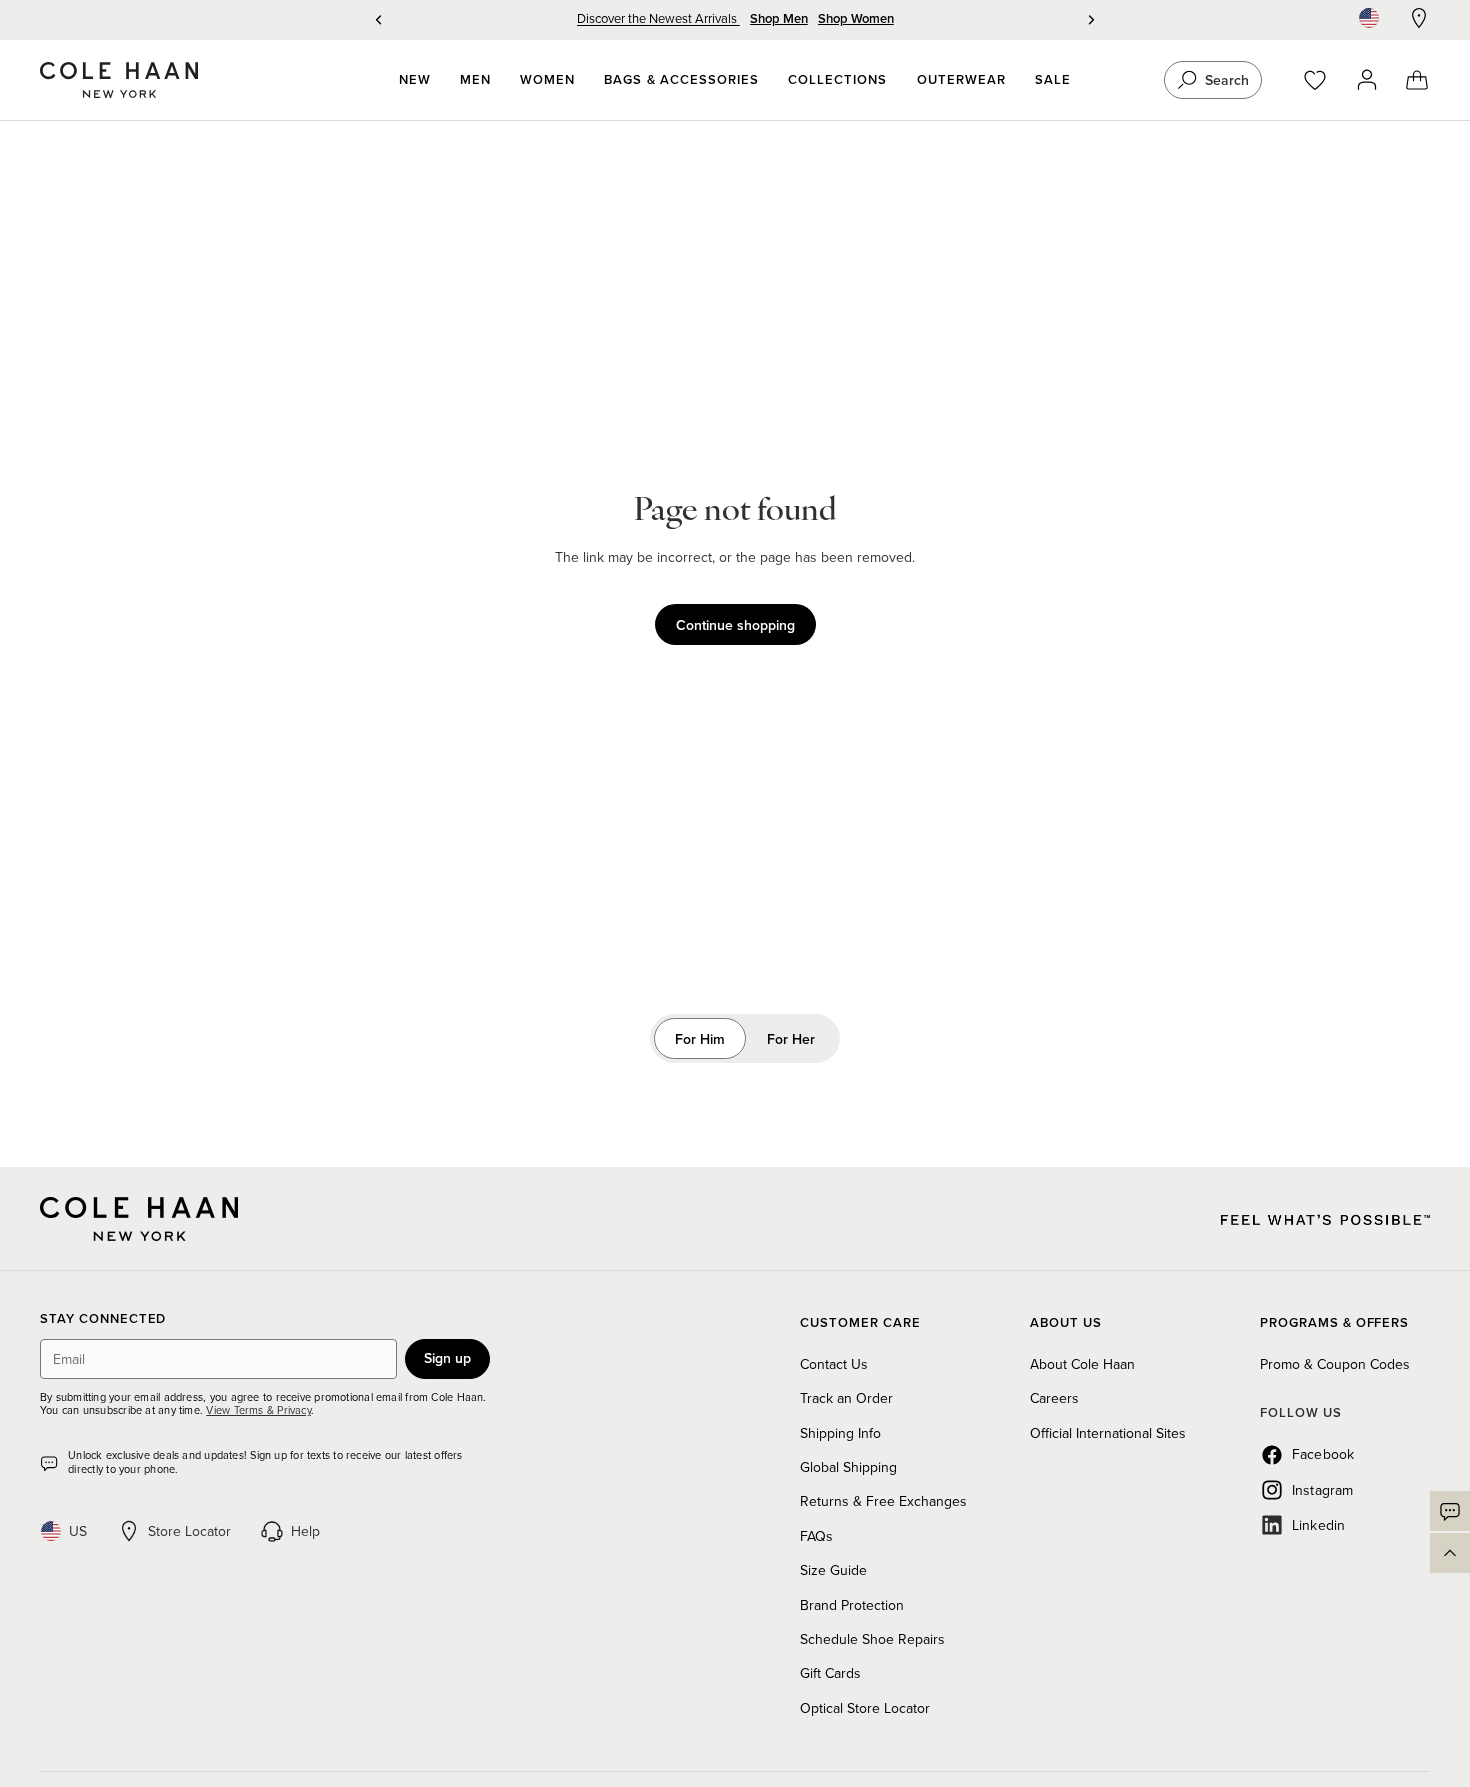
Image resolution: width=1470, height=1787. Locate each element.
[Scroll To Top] (1450, 1553)
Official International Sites (1108, 1433)
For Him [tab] (700, 1039)
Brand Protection (852, 1605)
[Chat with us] (1450, 1511)
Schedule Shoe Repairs (872, 1639)
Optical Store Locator (865, 1708)
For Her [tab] (791, 1039)
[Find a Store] (1419, 18)
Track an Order (846, 1398)
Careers (1054, 1398)
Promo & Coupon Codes (1335, 1364)
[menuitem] (415, 80)
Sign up (447, 1358)
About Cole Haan (1082, 1364)
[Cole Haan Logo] (139, 1219)
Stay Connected (103, 1319)
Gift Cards (830, 1673)
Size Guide (833, 1570)
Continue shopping (735, 625)
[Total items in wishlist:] (1324, 80)
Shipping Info (840, 1433)
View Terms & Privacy (258, 1410)
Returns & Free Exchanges (883, 1501)
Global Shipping (848, 1467)
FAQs (816, 1536)
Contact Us (834, 1364)
